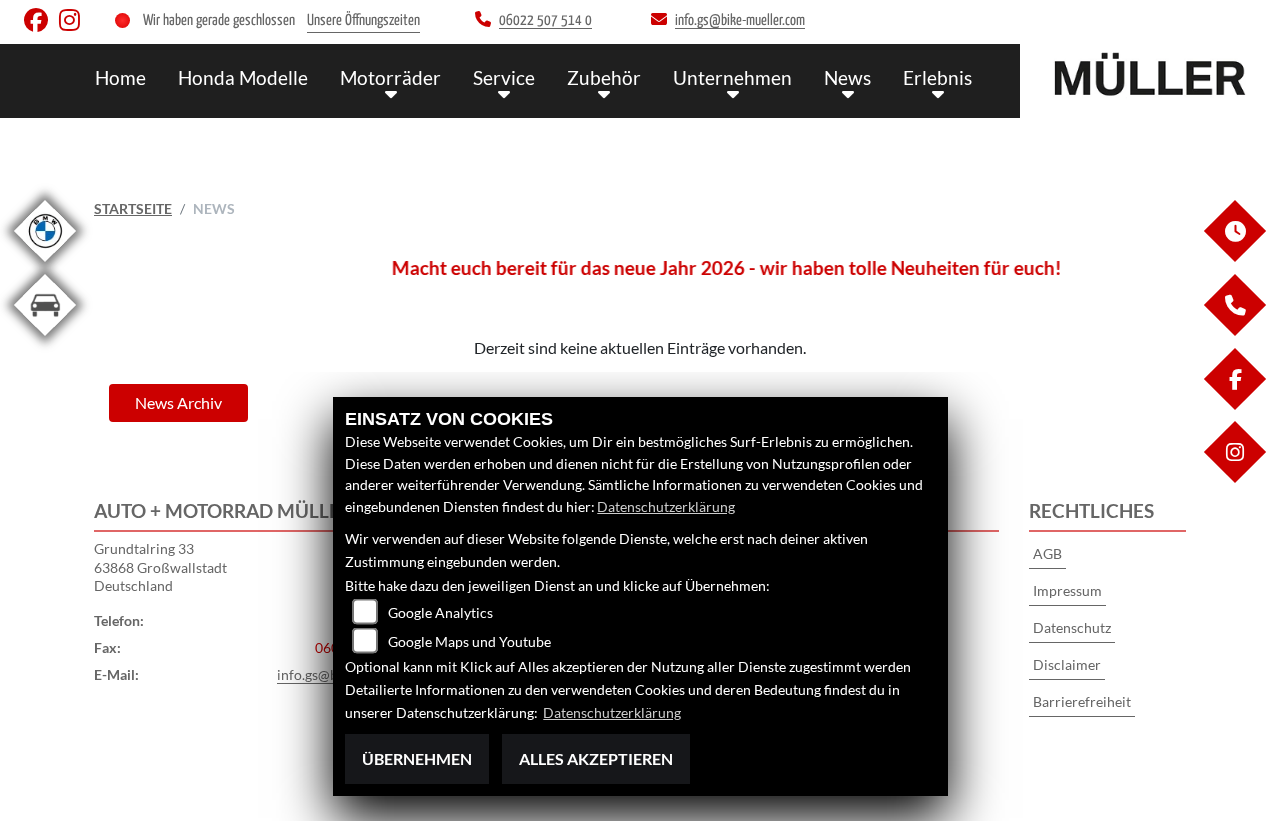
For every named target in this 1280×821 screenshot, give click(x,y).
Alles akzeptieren (596, 758)
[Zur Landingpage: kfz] (45, 339)
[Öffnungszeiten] (1234, 256)
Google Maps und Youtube (469, 641)
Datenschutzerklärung (666, 506)
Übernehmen (417, 758)
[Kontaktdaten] (1234, 330)
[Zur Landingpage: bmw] (45, 265)
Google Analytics (440, 612)
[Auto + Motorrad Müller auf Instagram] (73, 24)
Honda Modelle (243, 77)
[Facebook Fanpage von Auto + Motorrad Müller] (41, 24)
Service (504, 77)
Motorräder (390, 77)
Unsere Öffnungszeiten (363, 20)
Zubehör (604, 77)
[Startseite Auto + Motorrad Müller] (1150, 76)
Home (120, 77)
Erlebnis (937, 77)
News (847, 77)
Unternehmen (732, 77)
